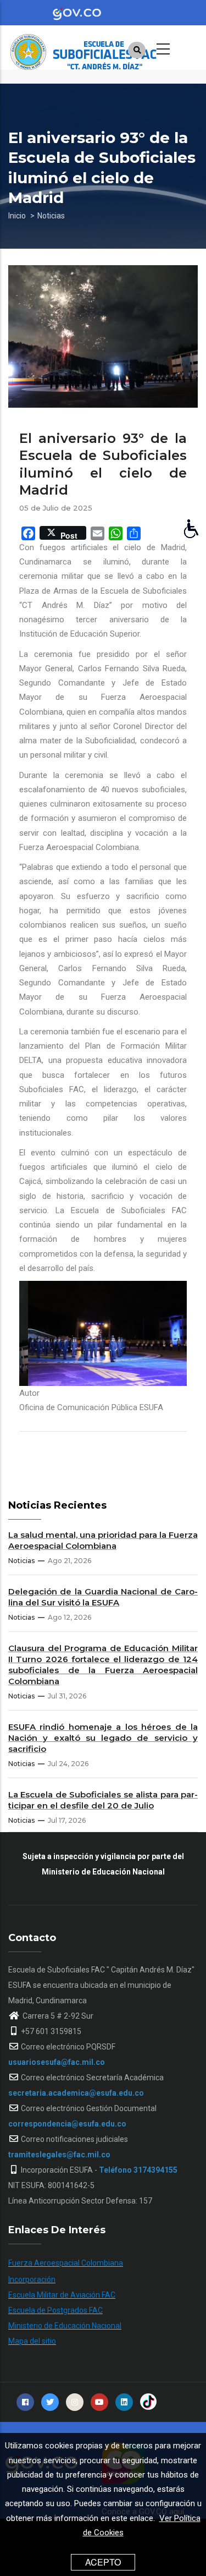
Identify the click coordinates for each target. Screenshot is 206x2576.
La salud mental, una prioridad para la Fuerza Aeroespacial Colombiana (103, 1540)
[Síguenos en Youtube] (99, 2402)
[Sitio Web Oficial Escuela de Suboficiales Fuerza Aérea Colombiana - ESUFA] (91, 47)
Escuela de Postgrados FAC (55, 2310)
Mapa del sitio (32, 2341)
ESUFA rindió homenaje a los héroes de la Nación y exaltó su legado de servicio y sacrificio (103, 1738)
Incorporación (32, 2279)
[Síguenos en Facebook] (25, 2402)
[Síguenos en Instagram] (75, 2402)
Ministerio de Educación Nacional (65, 2326)
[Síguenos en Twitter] (50, 2402)
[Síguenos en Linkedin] (124, 2402)
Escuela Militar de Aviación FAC (62, 2295)
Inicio (17, 216)
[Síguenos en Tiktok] (148, 2402)
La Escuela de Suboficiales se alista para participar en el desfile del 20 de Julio (103, 1800)
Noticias (51, 216)
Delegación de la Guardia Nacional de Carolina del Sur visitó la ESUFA (103, 1597)
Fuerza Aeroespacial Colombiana (66, 2263)
